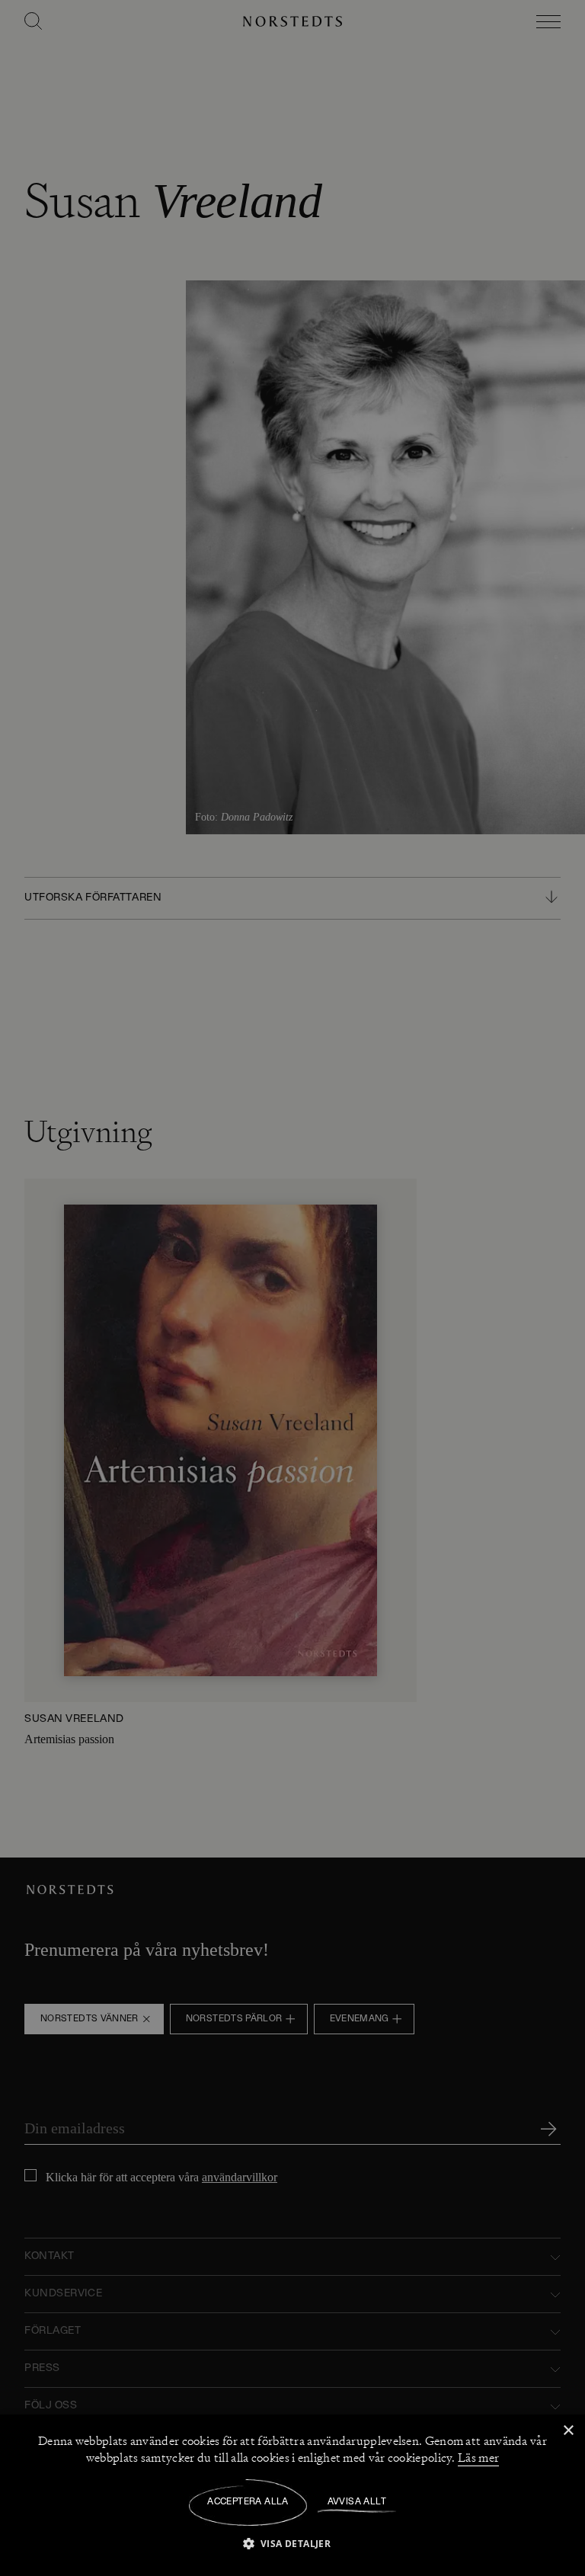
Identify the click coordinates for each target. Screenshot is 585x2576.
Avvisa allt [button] (357, 2502)
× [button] (568, 2431)
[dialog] (292, 1288)
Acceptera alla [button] (248, 2502)
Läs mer (478, 2458)
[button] (293, 2543)
